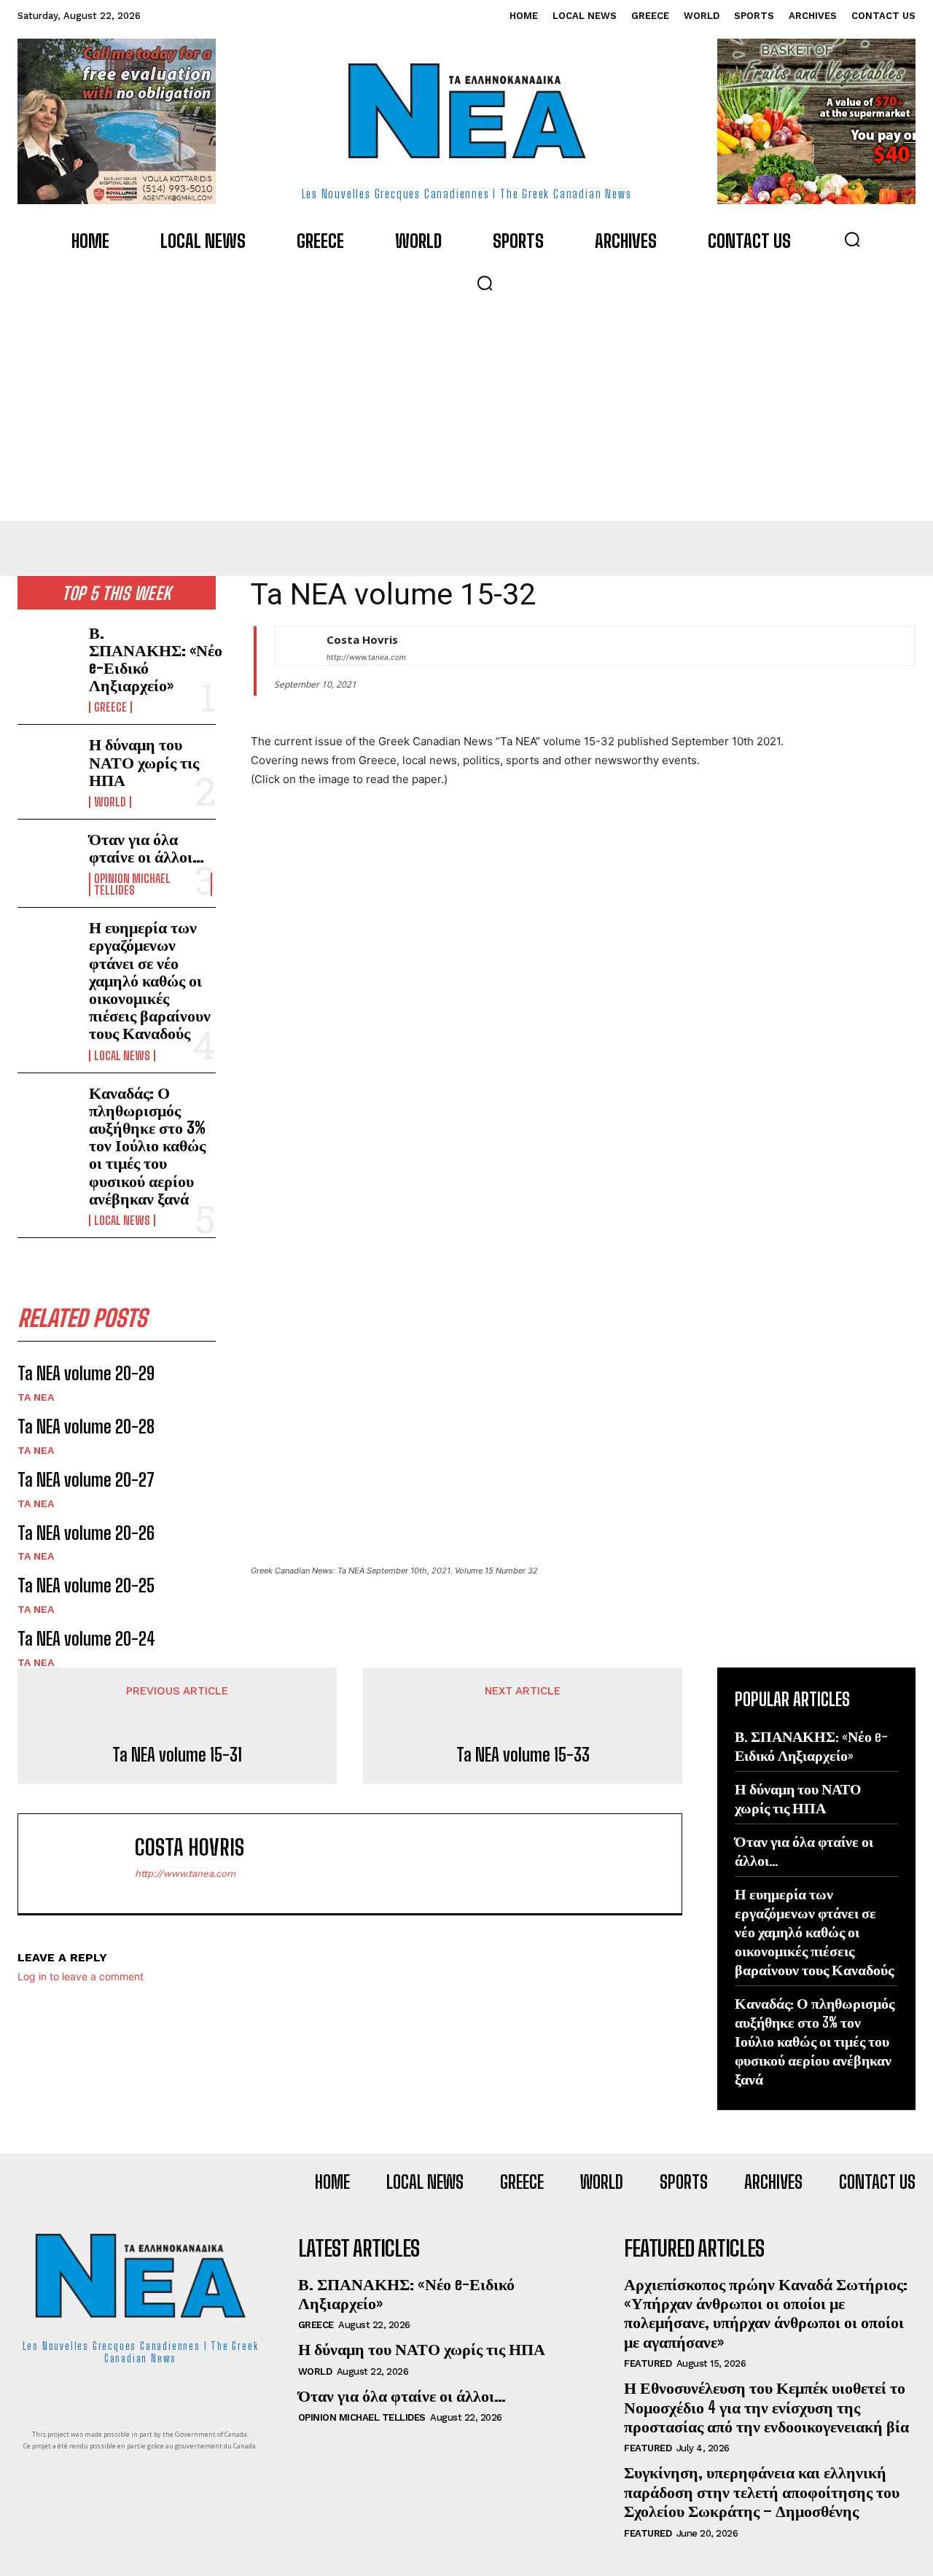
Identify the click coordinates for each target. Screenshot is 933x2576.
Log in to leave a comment (81, 1976)
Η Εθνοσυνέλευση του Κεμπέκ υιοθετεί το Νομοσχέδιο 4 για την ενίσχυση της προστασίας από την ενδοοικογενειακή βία (766, 2407)
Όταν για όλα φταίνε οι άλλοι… (147, 848)
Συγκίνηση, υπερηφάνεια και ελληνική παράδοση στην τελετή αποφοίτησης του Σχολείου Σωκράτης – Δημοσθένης (762, 2491)
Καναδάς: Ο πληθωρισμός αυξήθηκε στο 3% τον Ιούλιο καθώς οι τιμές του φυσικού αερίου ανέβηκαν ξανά (147, 1145)
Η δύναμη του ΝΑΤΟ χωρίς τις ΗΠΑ (144, 762)
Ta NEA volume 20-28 (86, 1427)
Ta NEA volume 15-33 (523, 1755)
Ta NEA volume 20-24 (86, 1639)
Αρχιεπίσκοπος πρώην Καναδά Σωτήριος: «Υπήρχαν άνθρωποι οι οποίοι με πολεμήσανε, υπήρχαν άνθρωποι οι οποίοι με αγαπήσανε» (766, 2313)
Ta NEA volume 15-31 (177, 1755)
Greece (110, 707)
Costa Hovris (362, 639)
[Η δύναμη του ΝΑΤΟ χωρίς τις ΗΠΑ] (47, 762)
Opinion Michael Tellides (132, 884)
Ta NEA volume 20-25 (86, 1585)
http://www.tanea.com (366, 657)
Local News (122, 1056)
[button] (852, 239)
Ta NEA (36, 1397)
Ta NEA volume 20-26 (86, 1533)
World (110, 802)
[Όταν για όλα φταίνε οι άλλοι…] (47, 857)
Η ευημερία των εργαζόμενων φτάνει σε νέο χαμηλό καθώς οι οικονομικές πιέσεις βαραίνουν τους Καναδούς (150, 980)
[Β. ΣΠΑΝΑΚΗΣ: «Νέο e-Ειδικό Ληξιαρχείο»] (47, 651)
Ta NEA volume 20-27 (86, 1480)
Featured (648, 2363)
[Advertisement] (466, 411)
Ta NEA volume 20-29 (86, 1373)
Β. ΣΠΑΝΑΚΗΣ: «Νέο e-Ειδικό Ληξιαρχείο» (156, 659)
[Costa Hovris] (293, 646)
